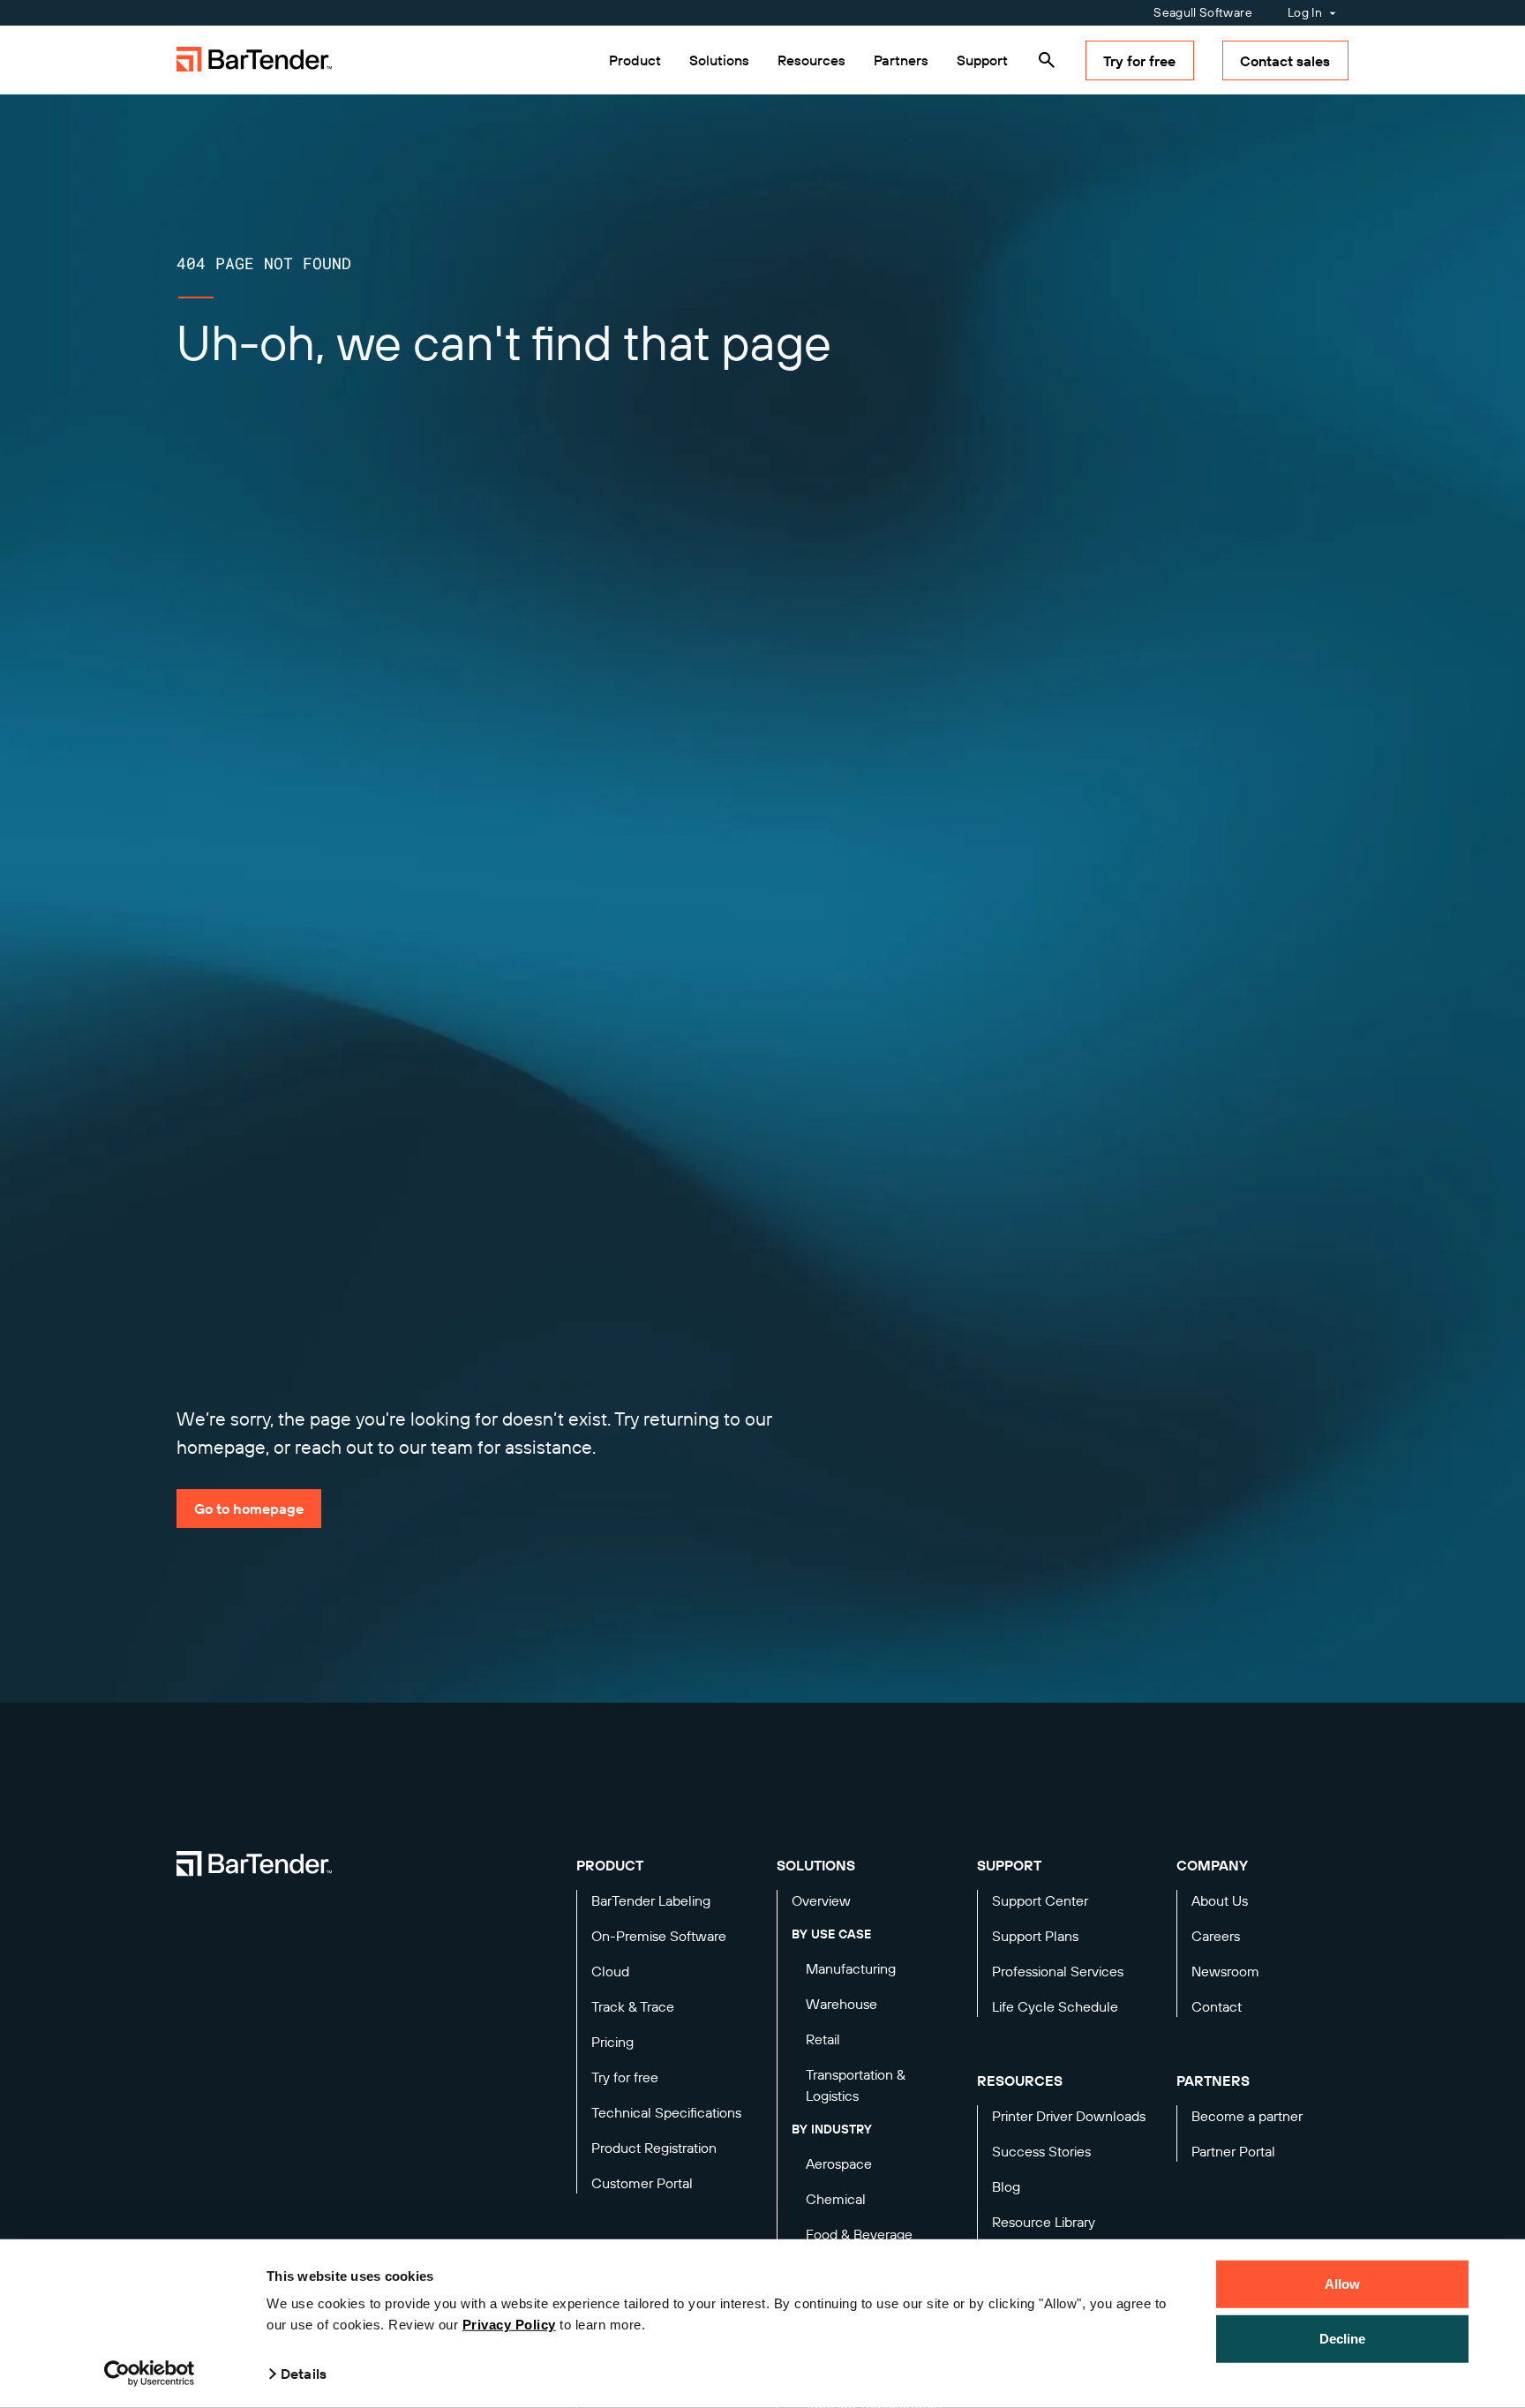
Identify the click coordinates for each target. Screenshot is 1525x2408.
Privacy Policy (509, 2325)
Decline (1343, 2338)
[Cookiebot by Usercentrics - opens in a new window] (150, 2374)
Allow (1343, 2284)
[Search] (1047, 60)
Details (304, 2374)
